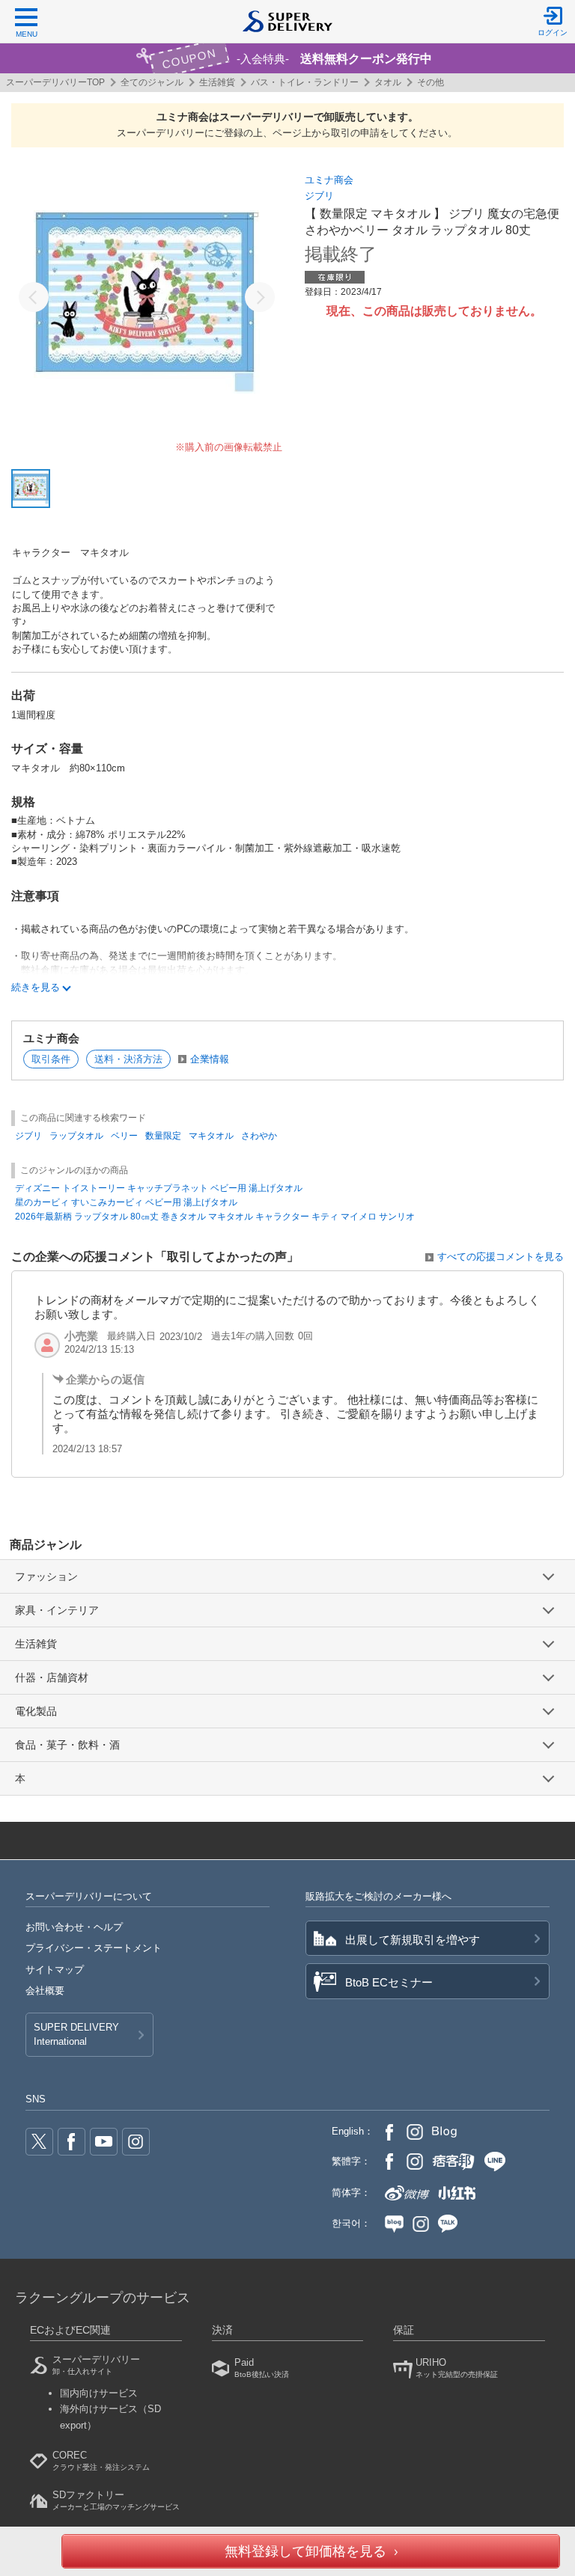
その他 (431, 82)
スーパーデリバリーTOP (55, 82)
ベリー (124, 1136)
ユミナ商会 (329, 180)
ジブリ (319, 196)
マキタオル (211, 1136)
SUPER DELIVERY (76, 2034)
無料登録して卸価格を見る (305, 2551)
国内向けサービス (99, 2393)
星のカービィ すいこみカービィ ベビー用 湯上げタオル (126, 1202)
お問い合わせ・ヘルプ (74, 1927)
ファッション (46, 1576)
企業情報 (210, 1059)
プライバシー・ (94, 1948)
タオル (388, 82)
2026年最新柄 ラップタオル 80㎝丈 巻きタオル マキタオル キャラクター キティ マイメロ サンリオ (215, 1217)
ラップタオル (76, 1136)
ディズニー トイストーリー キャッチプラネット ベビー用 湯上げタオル (159, 1188)
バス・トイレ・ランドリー (305, 82)
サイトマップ (55, 1970)
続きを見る (36, 987)
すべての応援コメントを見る (501, 1257)
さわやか (259, 1136)
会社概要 (45, 1991)
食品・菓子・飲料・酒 (67, 1745)
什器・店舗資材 (52, 1677)
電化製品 (36, 1711)
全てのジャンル (152, 82)
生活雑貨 (217, 82)
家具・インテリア (57, 1610)
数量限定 (163, 1136)
